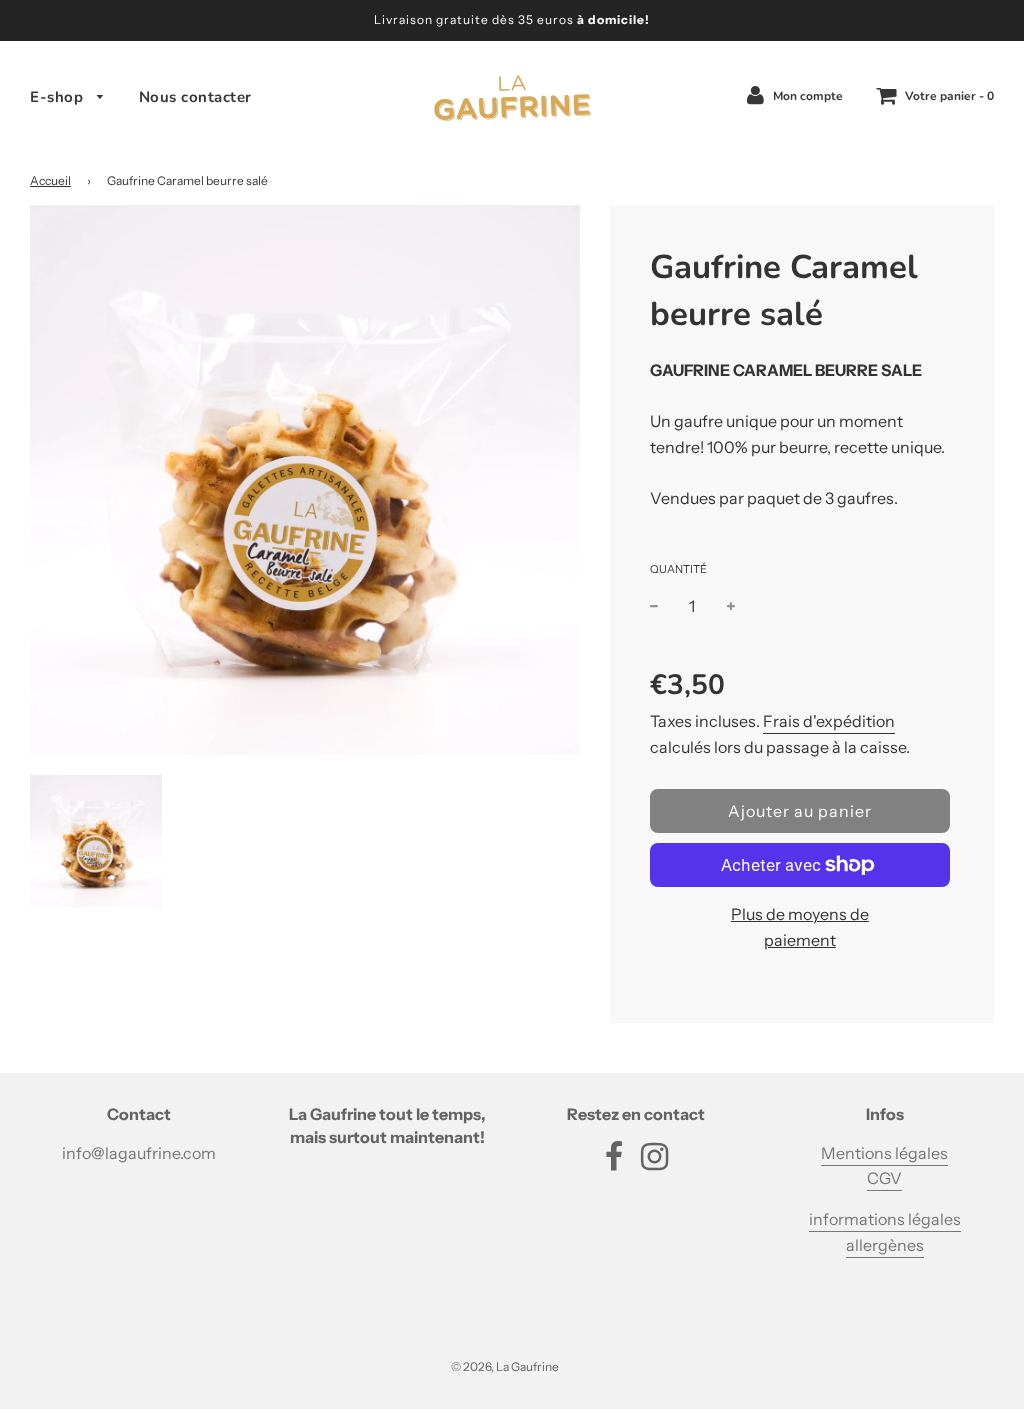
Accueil (50, 180)
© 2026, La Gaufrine (505, 1366)
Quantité (678, 569)
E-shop (59, 97)
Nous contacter (195, 97)
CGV (884, 1178)
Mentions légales (884, 1153)
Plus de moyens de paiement (800, 927)
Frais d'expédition (829, 721)
